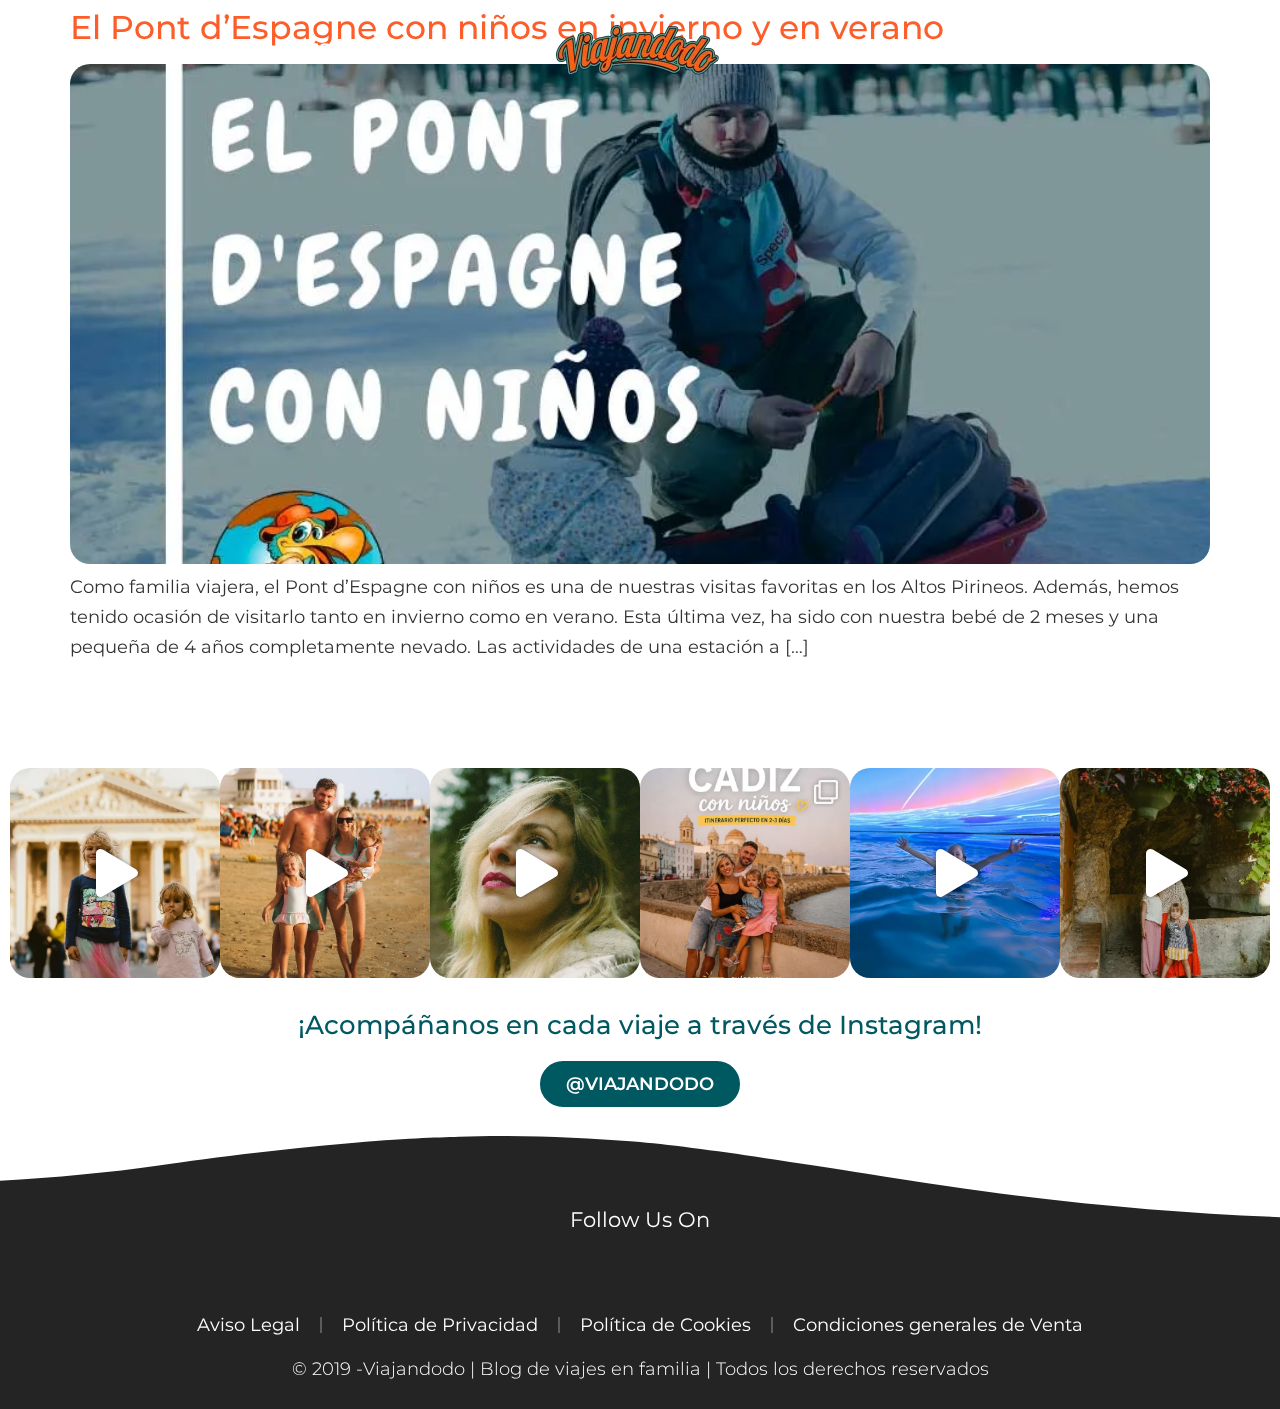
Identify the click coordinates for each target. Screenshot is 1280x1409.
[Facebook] (155, 1267)
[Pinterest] (275, 1267)
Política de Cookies (665, 1324)
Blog (455, 49)
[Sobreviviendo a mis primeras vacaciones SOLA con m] (1165, 873)
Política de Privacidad (440, 1324)
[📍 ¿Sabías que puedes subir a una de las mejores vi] (325, 873)
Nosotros (959, 49)
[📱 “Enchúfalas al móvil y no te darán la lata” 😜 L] (115, 873)
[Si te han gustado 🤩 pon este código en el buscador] (535, 873)
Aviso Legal (248, 1324)
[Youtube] (95, 1267)
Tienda (830, 49)
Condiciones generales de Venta (938, 1324)
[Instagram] (35, 1267)
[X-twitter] (215, 1267)
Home (222, 49)
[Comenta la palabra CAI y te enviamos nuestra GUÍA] (745, 873)
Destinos (340, 49)
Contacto (1104, 49)
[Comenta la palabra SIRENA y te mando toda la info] (955, 873)
